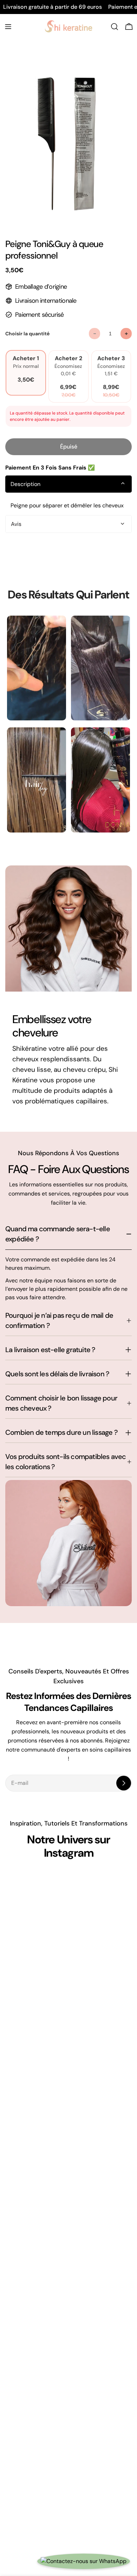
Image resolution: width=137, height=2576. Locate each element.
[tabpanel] (68, 506)
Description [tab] (25, 484)
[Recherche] (115, 27)
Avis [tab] (16, 524)
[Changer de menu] (8, 27)
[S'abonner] (124, 1783)
